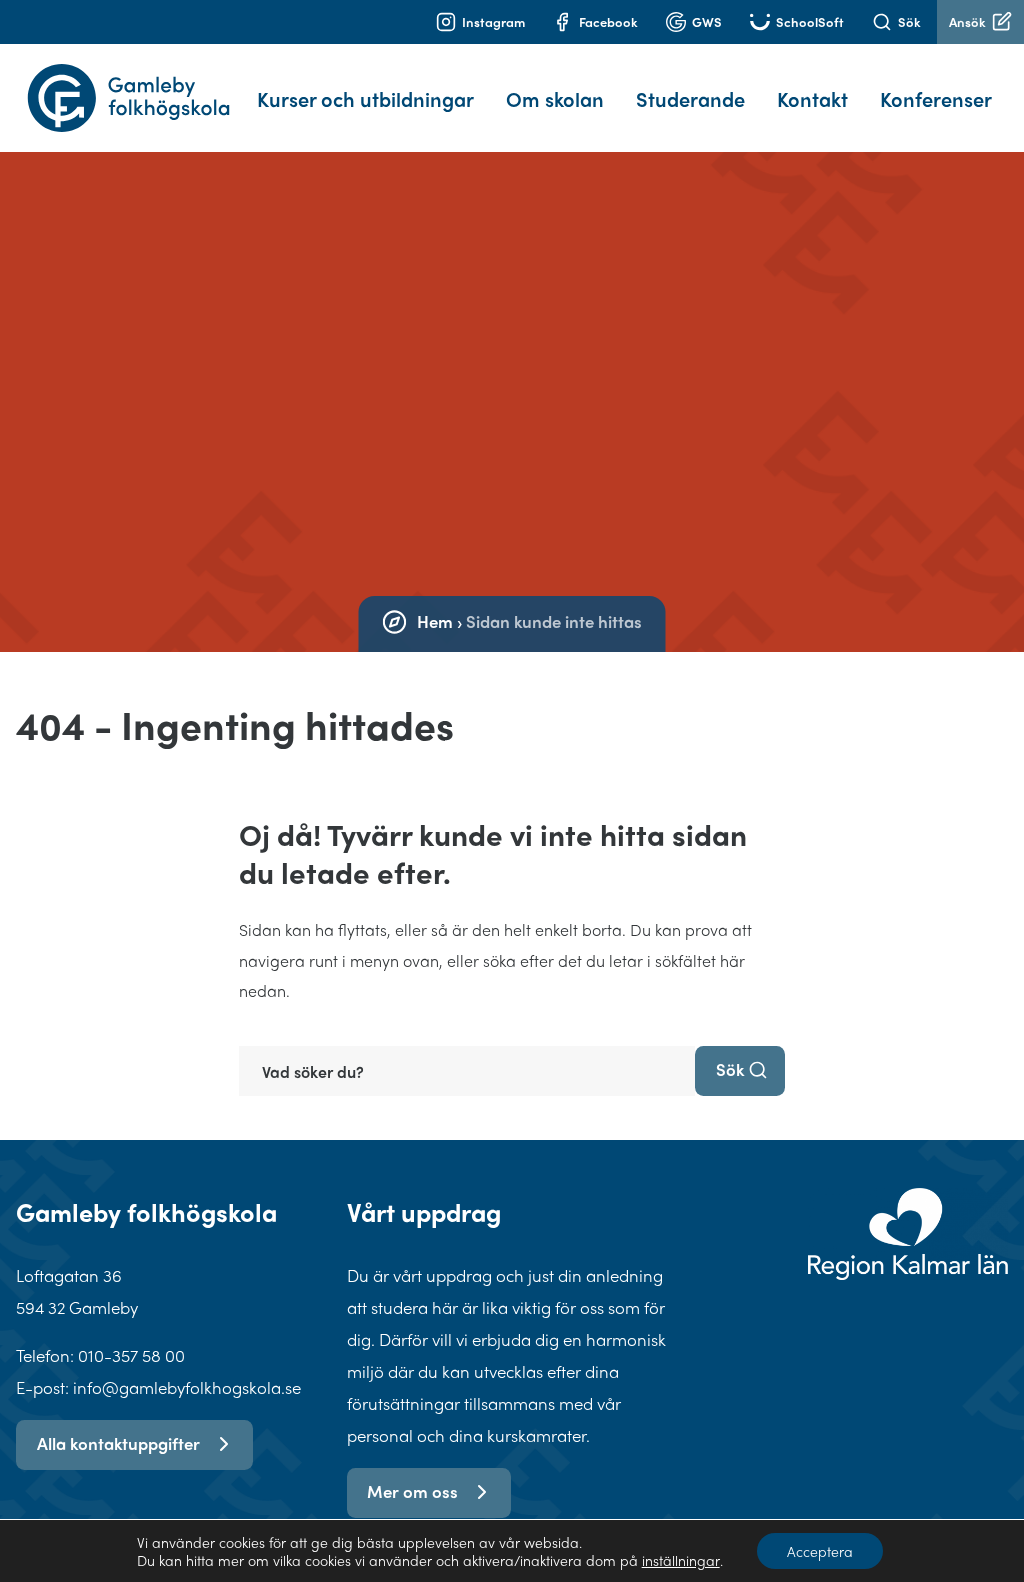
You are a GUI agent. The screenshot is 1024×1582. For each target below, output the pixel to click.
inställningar (681, 1560)
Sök (909, 21)
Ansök (967, 21)
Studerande (690, 98)
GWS (707, 21)
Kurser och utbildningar (365, 98)
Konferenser (936, 98)
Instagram (493, 21)
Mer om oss (412, 1491)
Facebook (608, 21)
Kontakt (812, 98)
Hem (435, 621)
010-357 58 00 (131, 1355)
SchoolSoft (810, 21)
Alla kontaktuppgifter (118, 1443)
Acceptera (820, 1551)
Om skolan (555, 98)
